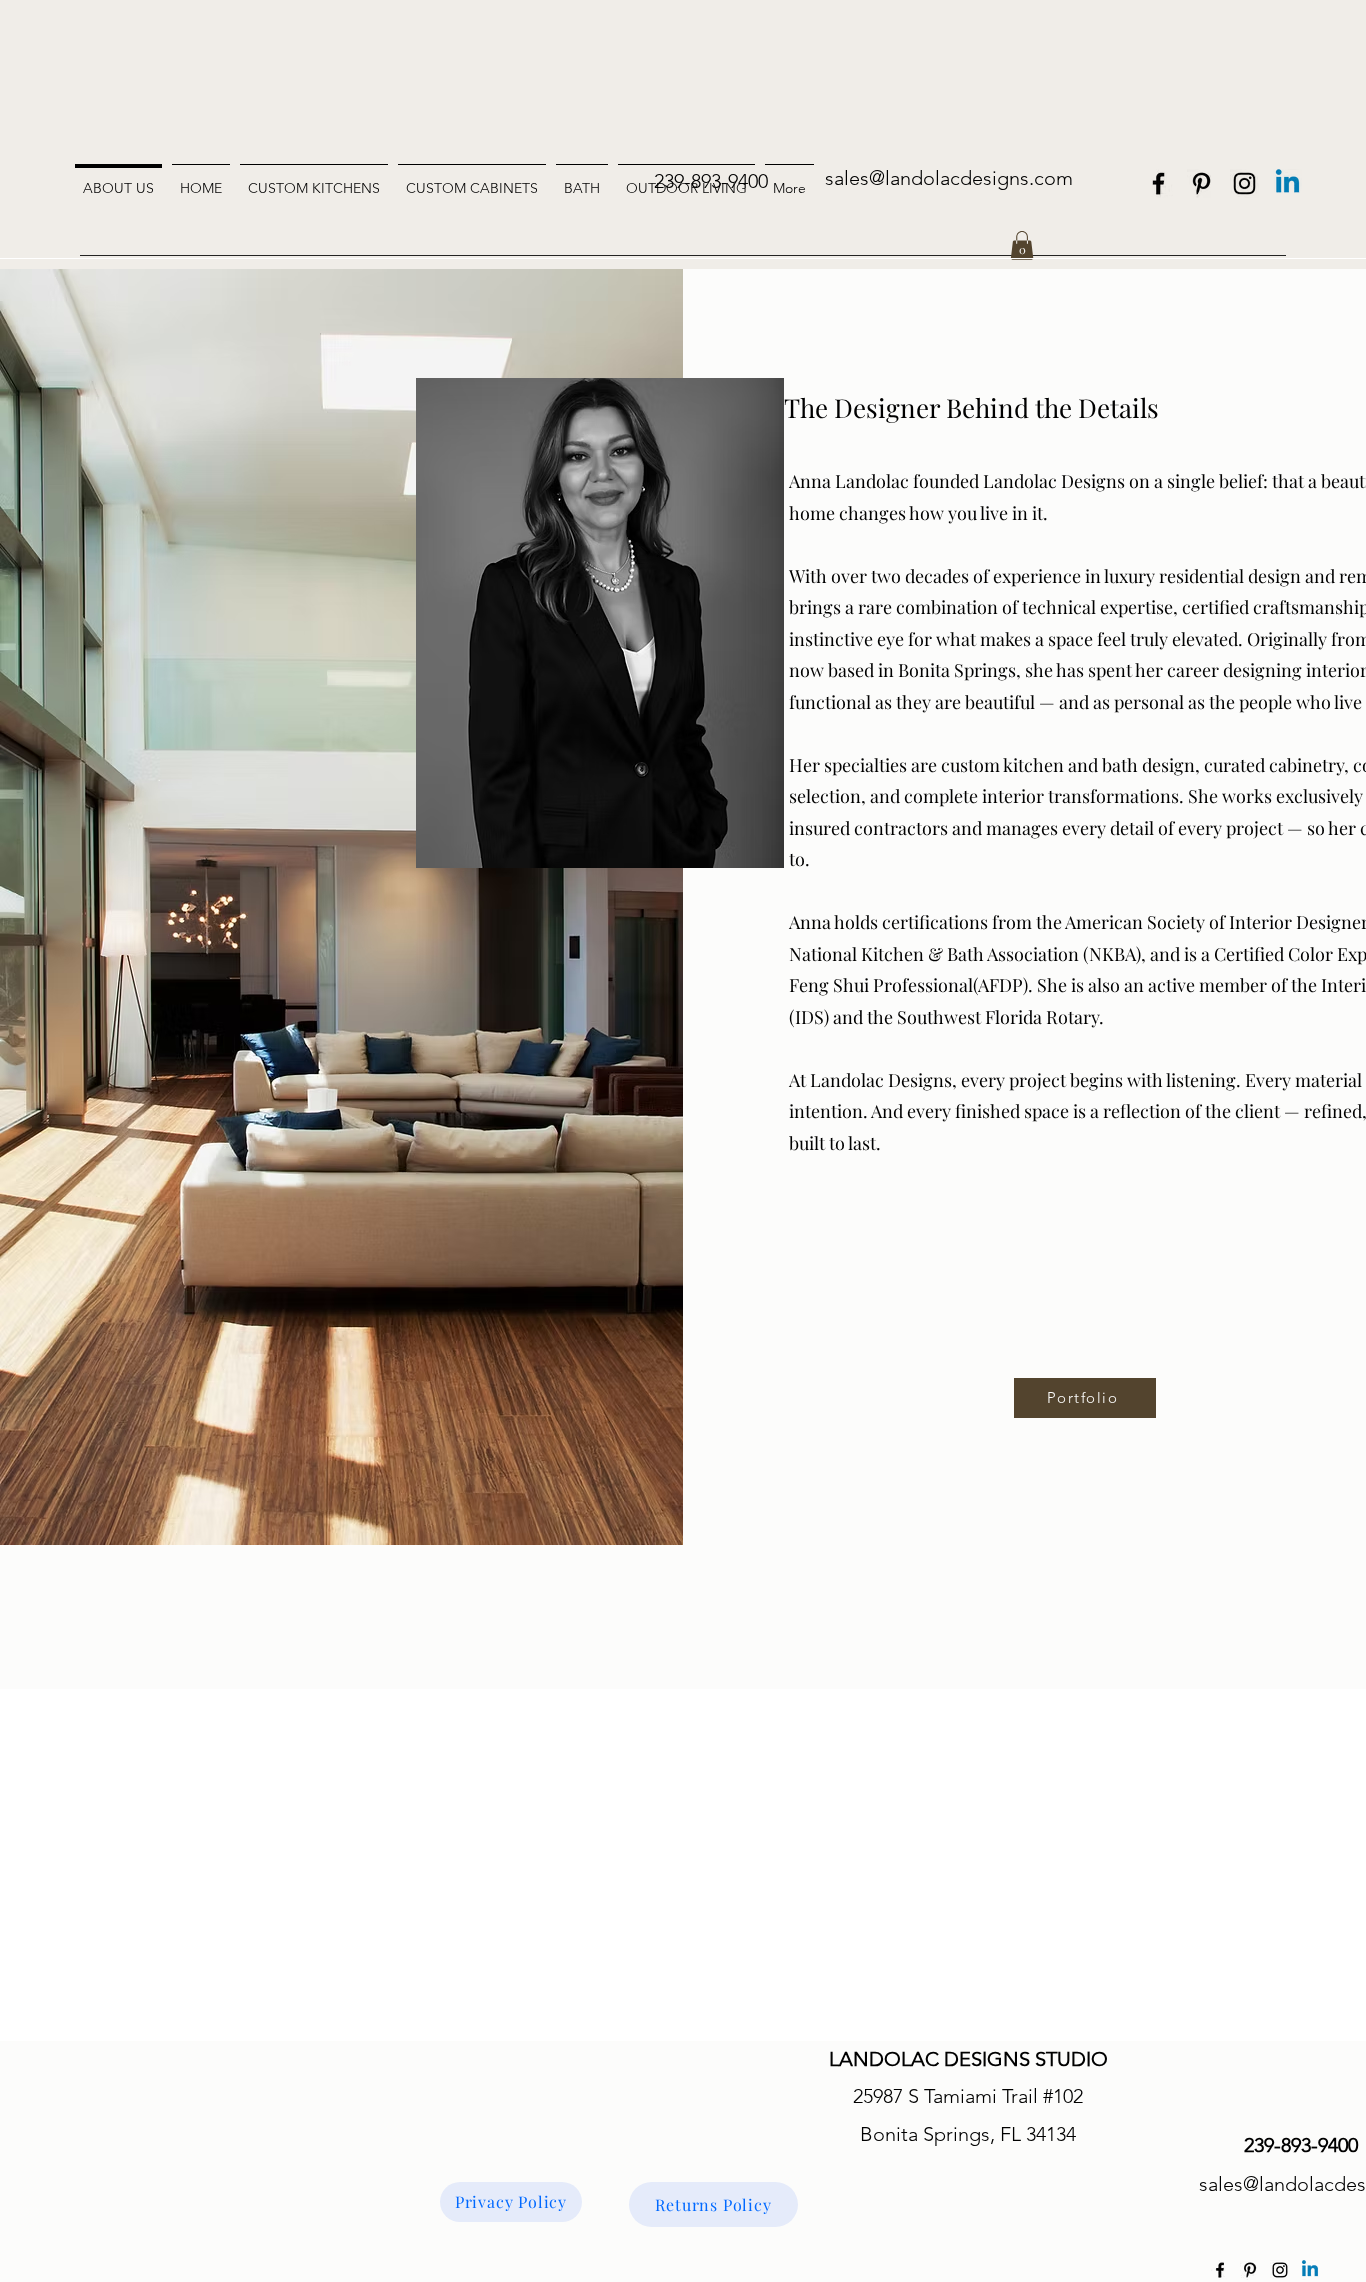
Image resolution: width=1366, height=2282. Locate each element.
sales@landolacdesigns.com (949, 178)
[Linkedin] (1287, 183)
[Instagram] (1244, 183)
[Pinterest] (1201, 183)
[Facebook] (1158, 183)
